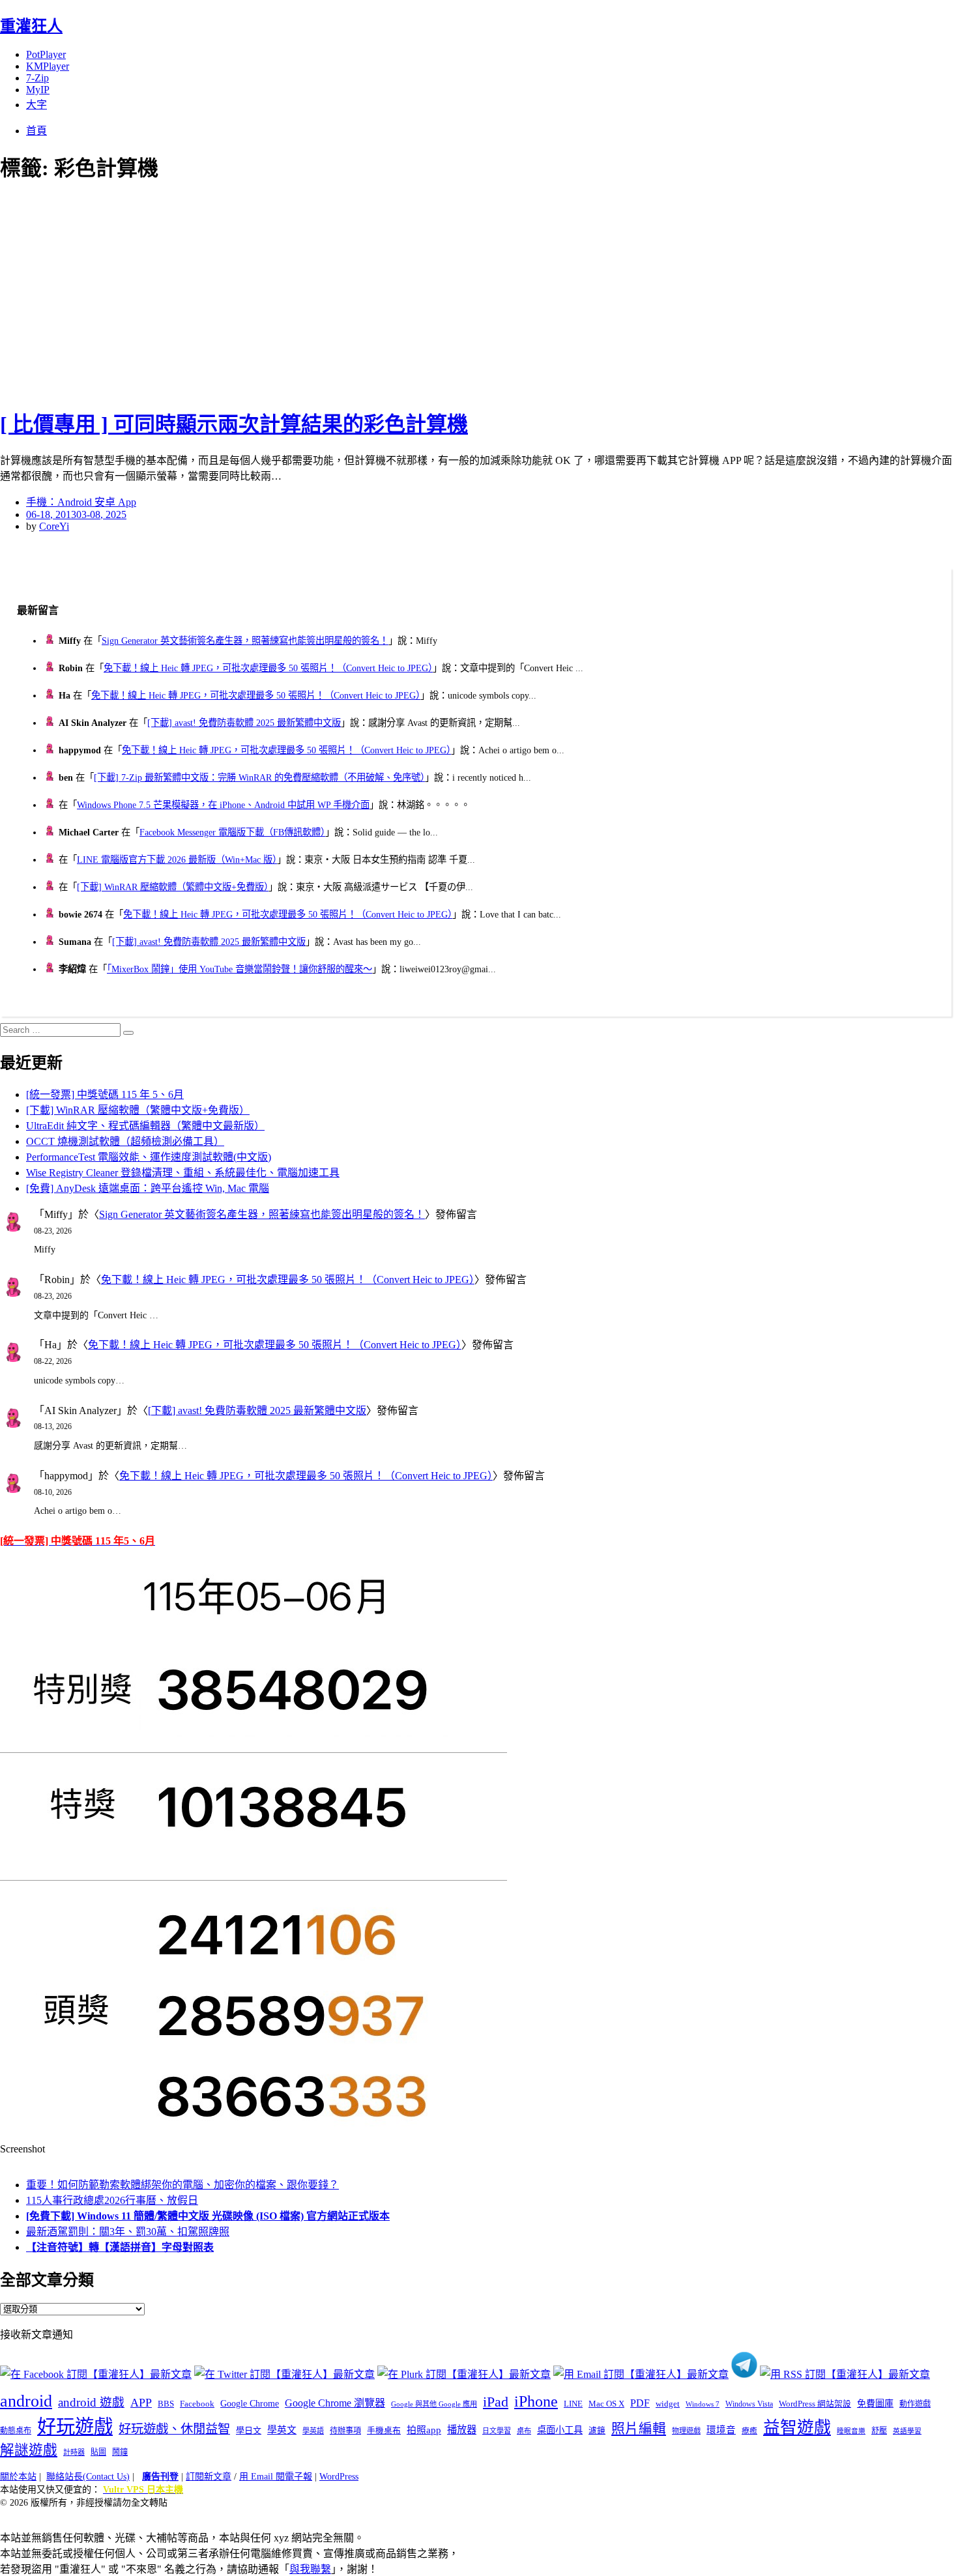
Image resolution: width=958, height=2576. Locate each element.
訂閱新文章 (209, 2477)
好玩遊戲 (75, 2427)
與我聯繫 (310, 2569)
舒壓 (879, 2431)
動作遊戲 (915, 2404)
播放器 (462, 2430)
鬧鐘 (120, 2452)
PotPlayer (46, 54)
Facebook (197, 2404)
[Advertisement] (235, 293)
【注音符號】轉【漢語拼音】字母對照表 (120, 2247)
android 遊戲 (91, 2402)
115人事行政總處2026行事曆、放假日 (112, 2200)
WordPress (339, 2477)
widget (668, 2404)
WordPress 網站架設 (815, 2404)
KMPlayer (48, 66)
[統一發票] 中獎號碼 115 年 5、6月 (105, 1094)
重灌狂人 (31, 26)
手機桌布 (384, 2431)
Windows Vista (749, 2404)
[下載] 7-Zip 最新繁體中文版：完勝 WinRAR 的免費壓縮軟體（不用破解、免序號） (259, 777)
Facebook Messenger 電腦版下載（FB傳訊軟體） (232, 832)
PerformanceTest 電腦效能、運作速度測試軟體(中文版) (149, 1157)
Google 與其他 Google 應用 (434, 2404)
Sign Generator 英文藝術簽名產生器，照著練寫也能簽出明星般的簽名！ (245, 641)
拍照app (424, 2430)
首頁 (36, 131)
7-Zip (37, 78)
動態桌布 (16, 2431)
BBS (166, 2404)
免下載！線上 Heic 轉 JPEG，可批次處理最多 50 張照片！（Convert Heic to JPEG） (268, 668)
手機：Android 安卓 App (81, 502)
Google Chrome (250, 2403)
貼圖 (98, 2452)
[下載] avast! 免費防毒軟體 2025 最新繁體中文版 (244, 723)
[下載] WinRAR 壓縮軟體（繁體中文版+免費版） (173, 887)
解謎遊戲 (29, 2450)
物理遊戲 (686, 2431)
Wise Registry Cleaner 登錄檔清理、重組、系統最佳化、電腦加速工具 (183, 1173)
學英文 (282, 2430)
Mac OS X (606, 2404)
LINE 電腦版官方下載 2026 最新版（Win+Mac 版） (177, 860)
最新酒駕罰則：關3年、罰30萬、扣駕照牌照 (128, 2232)
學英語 (313, 2431)
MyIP (38, 90)
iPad (496, 2402)
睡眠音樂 (851, 2431)
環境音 (721, 2430)
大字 (36, 105)
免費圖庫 (875, 2403)
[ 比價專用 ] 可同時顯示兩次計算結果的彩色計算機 (234, 424)
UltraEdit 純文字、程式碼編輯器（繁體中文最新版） (145, 1126)
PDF (640, 2403)
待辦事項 (345, 2431)
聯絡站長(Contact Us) (88, 2477)
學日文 (249, 2430)
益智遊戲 (797, 2428)
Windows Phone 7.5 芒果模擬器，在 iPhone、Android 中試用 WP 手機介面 (223, 805)
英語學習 (907, 2431)
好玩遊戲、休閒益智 (174, 2429)
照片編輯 (639, 2429)
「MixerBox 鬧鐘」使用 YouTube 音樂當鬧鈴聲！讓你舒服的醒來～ (239, 969)
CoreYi (54, 526)
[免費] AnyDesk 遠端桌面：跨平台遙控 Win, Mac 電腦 (148, 1188)
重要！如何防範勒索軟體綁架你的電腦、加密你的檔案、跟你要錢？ (182, 2185)
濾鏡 (597, 2431)
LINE (573, 2404)
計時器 (74, 2452)
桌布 (524, 2431)
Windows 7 (703, 2404)
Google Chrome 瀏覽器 (335, 2403)
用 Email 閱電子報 (276, 2477)
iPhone (536, 2401)
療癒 (749, 2431)
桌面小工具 (560, 2430)
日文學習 (497, 2431)
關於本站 (18, 2477)
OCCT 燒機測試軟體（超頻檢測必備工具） (125, 1141)
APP (141, 2403)
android (26, 2401)
